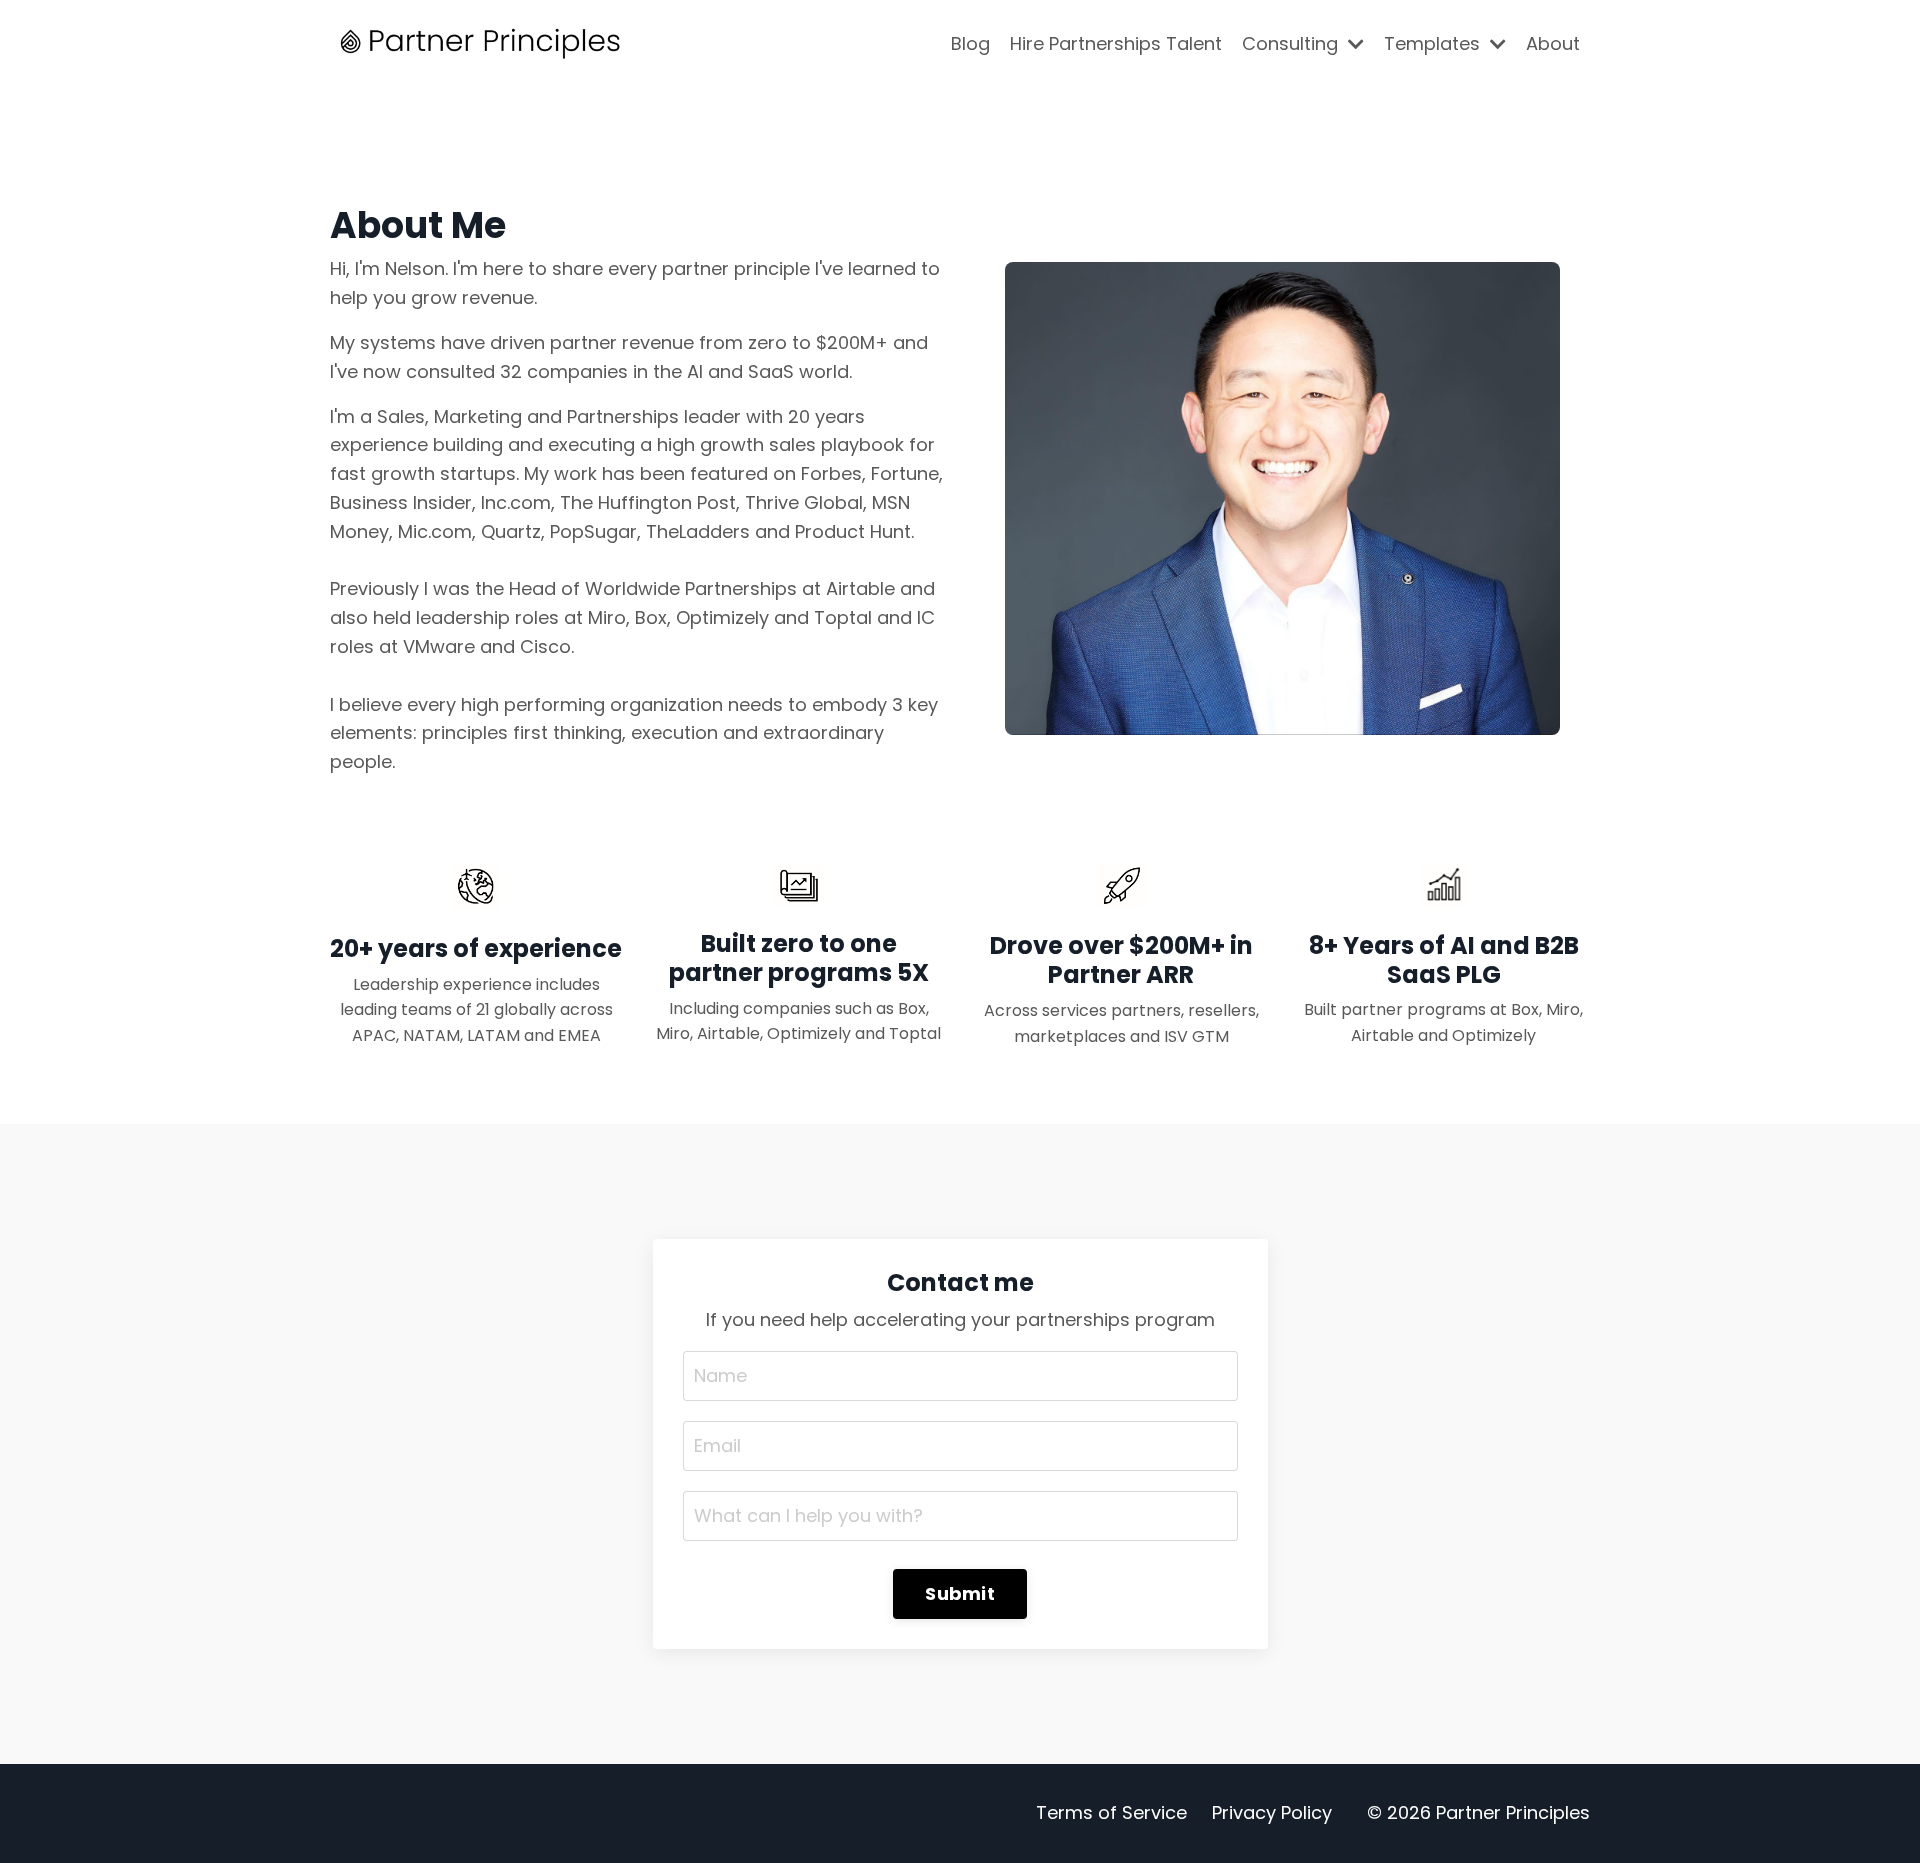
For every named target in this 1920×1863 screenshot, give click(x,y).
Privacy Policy (1272, 1812)
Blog (970, 43)
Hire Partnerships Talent (1116, 43)
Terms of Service (1111, 1812)
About (1553, 43)
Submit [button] (960, 1593)
